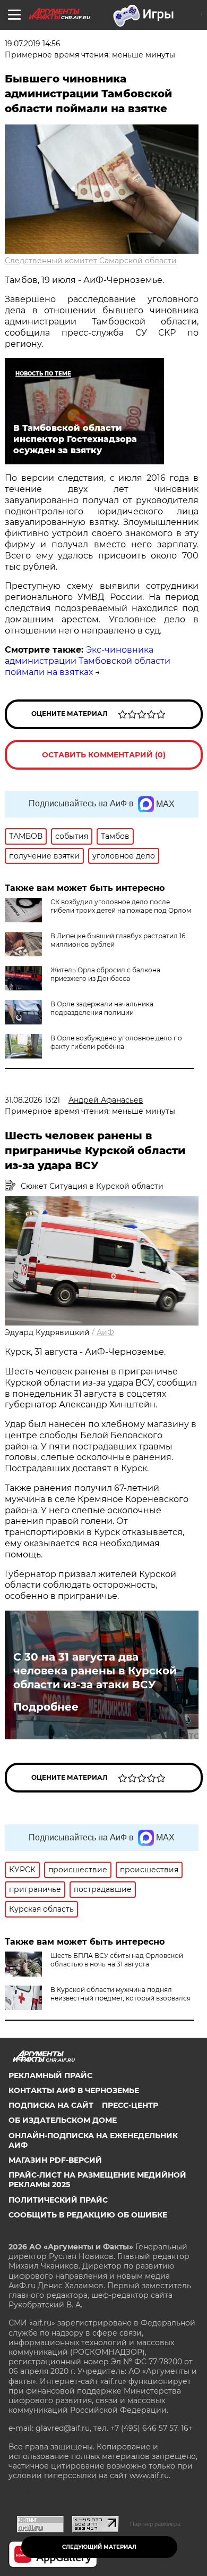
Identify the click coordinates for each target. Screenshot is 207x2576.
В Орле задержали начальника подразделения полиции (102, 1008)
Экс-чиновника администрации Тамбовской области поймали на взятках (88, 661)
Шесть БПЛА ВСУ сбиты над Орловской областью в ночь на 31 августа (117, 1960)
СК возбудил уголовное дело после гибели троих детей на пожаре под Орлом (121, 906)
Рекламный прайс (50, 2075)
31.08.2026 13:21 (32, 1100)
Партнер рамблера (155, 2524)
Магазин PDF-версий (55, 2160)
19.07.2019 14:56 (33, 44)
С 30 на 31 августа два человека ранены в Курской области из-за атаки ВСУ (95, 1671)
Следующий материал (99, 2547)
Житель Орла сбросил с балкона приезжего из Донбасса (105, 974)
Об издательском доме (63, 2120)
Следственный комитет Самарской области (91, 261)
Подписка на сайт (51, 2105)
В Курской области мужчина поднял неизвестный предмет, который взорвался (120, 1994)
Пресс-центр (130, 2105)
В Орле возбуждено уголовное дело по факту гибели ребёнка (116, 1042)
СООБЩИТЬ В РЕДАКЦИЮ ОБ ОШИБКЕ (88, 2215)
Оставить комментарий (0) (104, 755)
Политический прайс (58, 2200)
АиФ (105, 1332)
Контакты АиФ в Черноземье (74, 2090)
